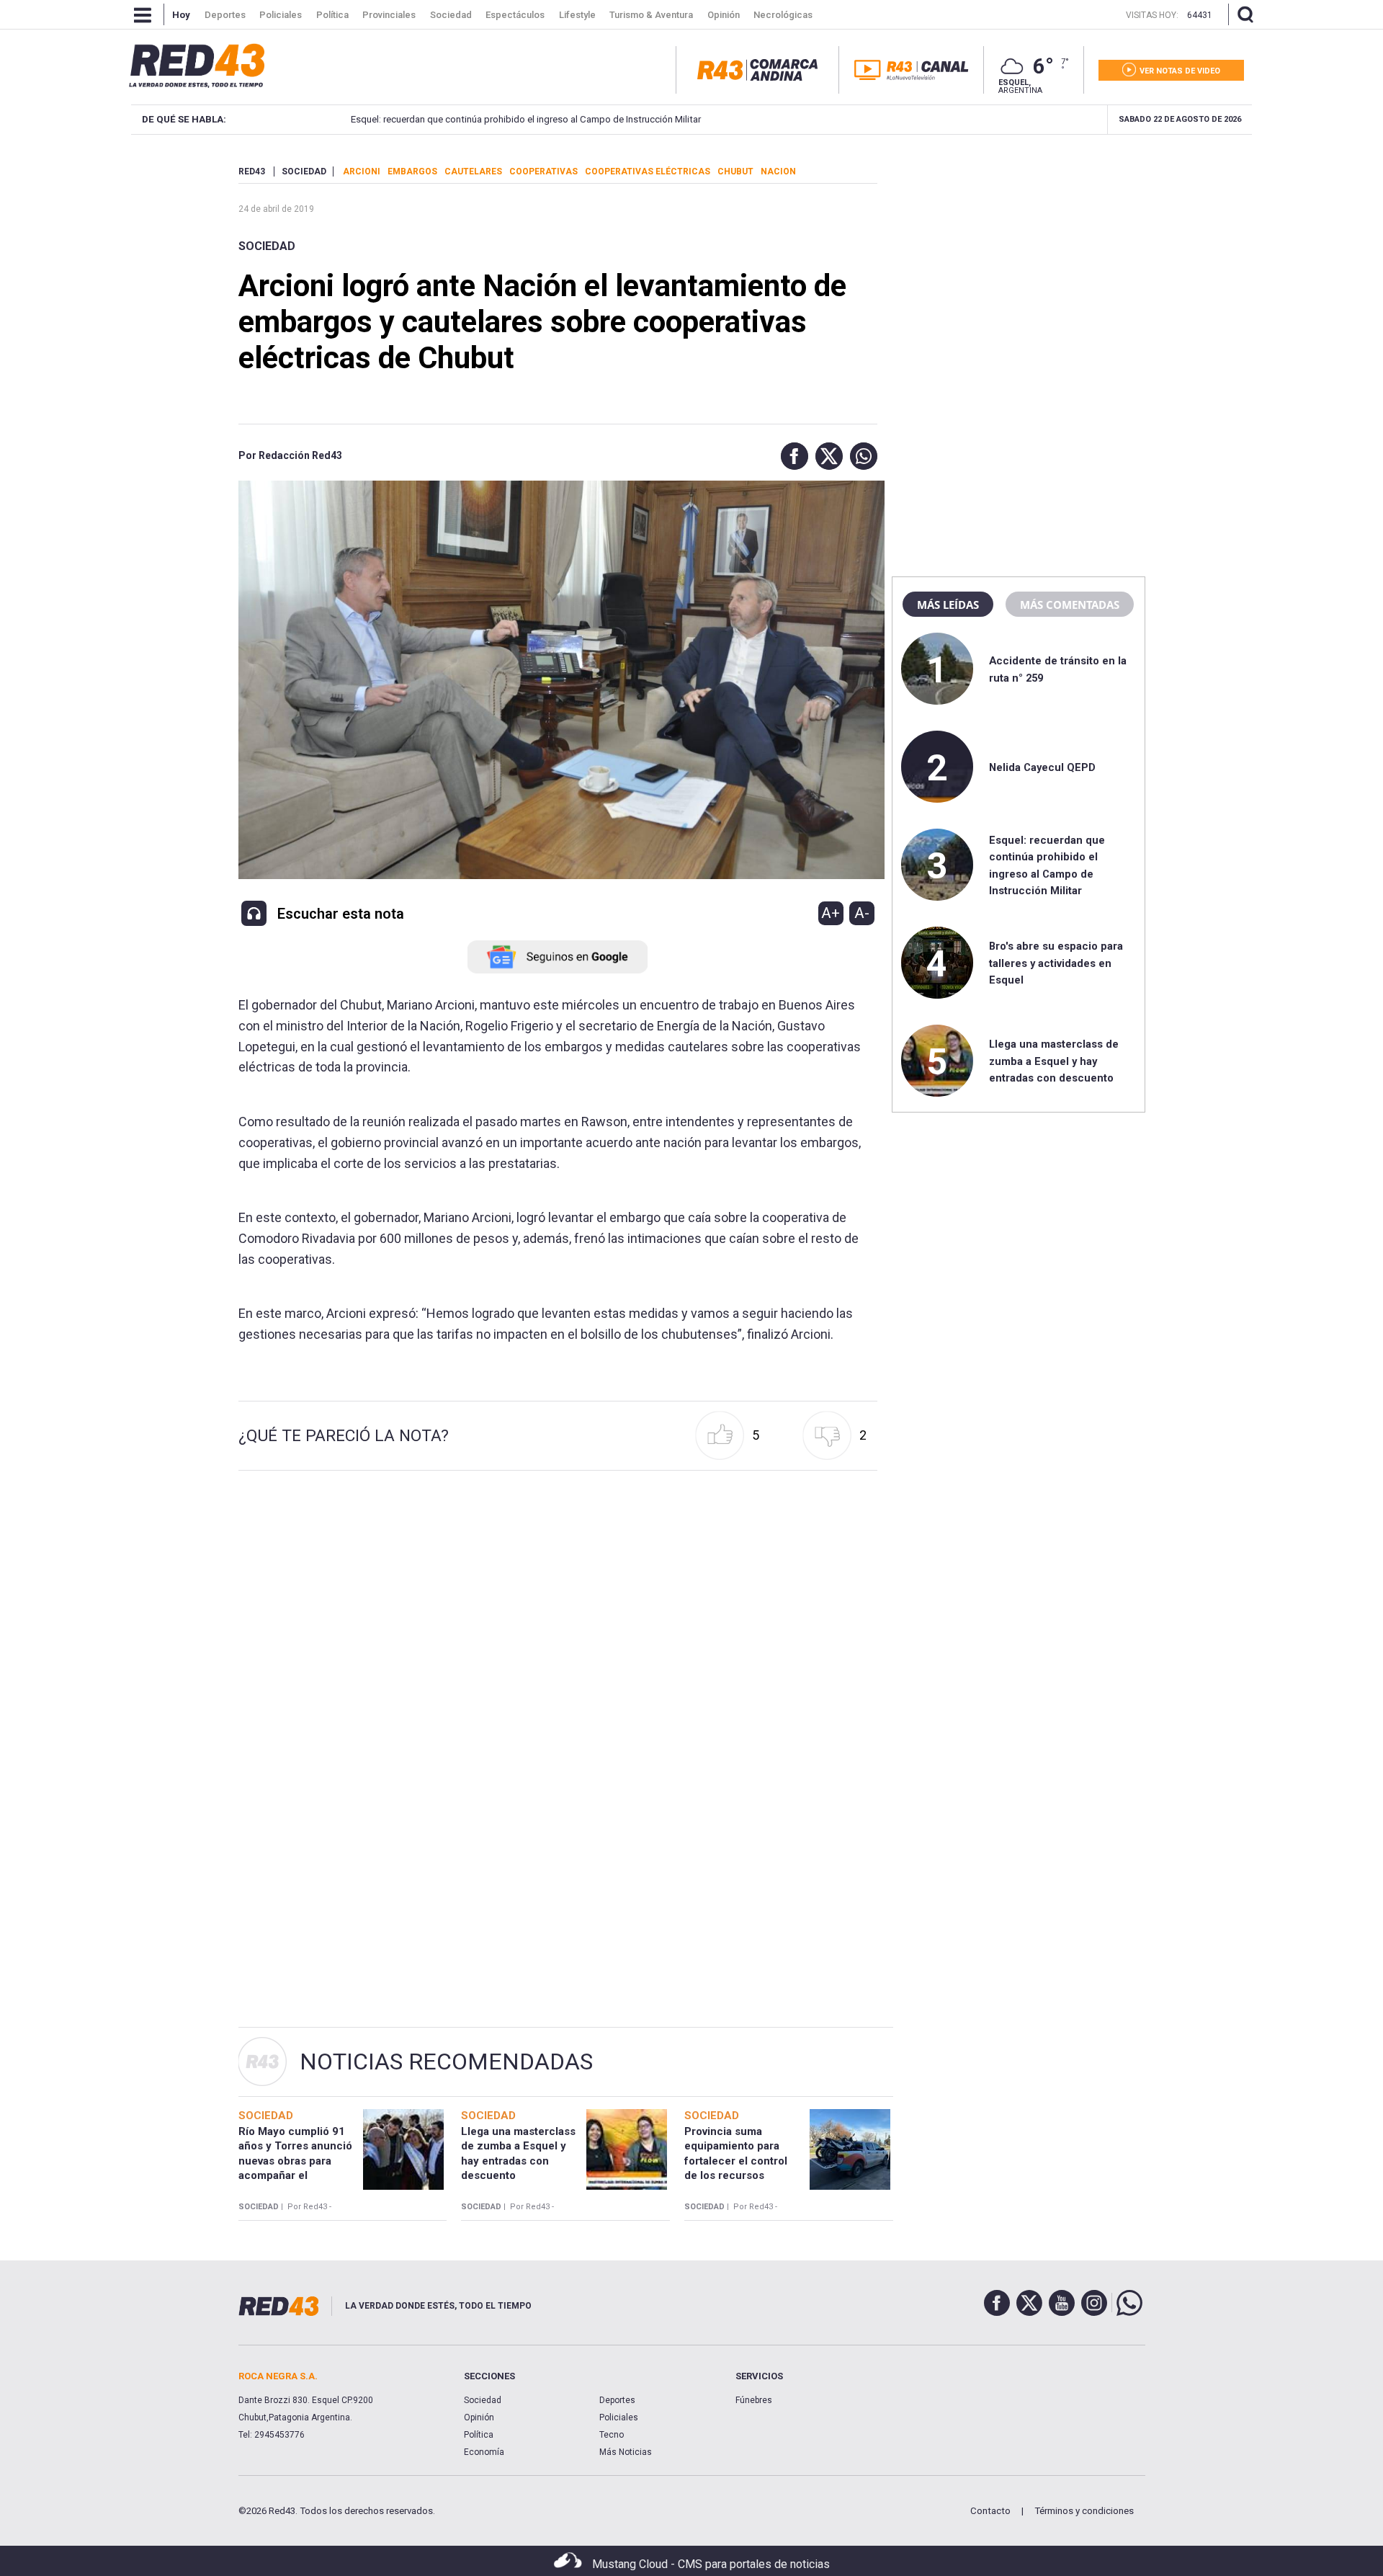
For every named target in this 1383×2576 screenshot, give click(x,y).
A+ (831, 913)
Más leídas (948, 605)
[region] (1019, 256)
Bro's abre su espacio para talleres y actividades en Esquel (1056, 963)
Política (479, 2435)
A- (862, 913)
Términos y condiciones (1084, 2511)
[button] (791, 456)
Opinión (479, 2417)
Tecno (612, 2435)
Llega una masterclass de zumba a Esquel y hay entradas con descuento (1054, 1061)
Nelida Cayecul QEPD (1042, 767)
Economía (484, 2452)
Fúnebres (754, 2400)
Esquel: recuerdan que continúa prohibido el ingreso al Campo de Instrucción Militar (526, 119)
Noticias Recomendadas (446, 2062)
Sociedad (267, 246)
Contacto (990, 2511)
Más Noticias (626, 2452)
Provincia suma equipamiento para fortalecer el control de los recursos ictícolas (736, 2161)
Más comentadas (1070, 605)
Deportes (617, 2400)
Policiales (619, 2417)
